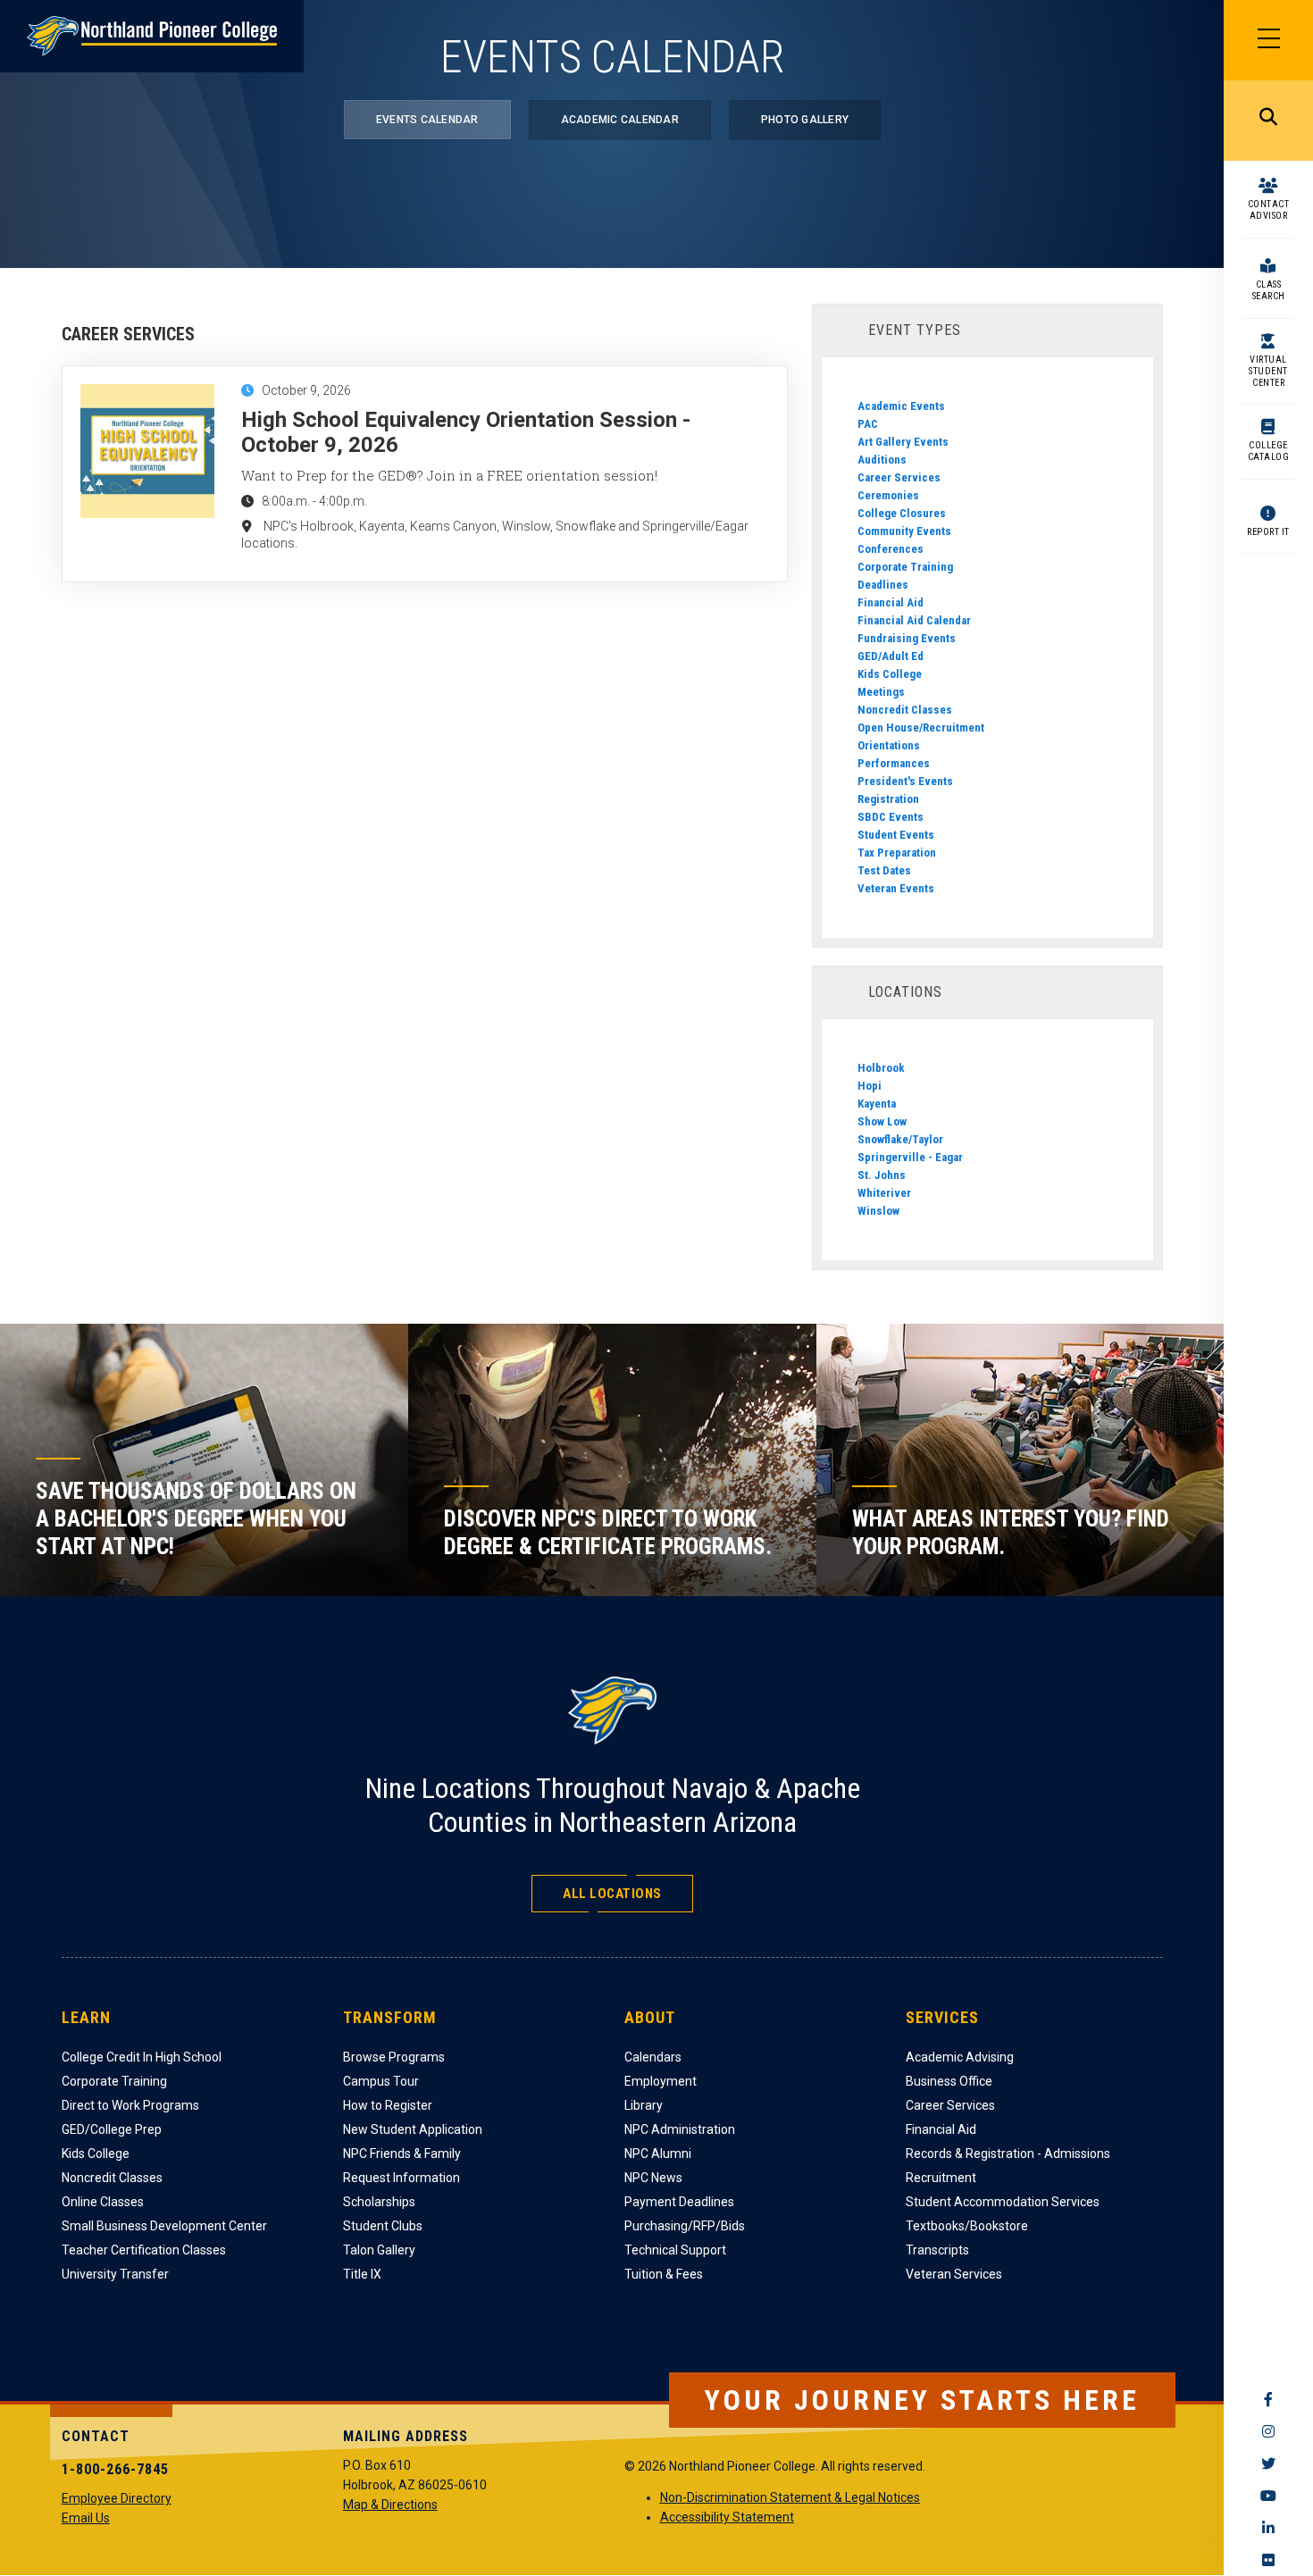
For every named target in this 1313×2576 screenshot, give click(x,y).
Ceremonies (888, 495)
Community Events (904, 531)
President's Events (905, 781)
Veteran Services (954, 2274)
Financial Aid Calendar (914, 620)
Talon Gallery (379, 2250)
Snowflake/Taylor (900, 1139)
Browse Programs (394, 2057)
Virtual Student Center (1268, 371)
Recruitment (941, 2178)
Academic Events (901, 406)
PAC (868, 424)
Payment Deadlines (679, 2202)
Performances (894, 763)
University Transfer (115, 2274)
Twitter (1268, 2463)
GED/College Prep (112, 2129)
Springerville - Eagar (910, 1157)
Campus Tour (381, 2081)
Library (644, 2105)
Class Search (1269, 290)
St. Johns (882, 1175)
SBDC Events (891, 817)
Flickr (1268, 2560)
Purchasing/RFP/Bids (685, 2226)
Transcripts (937, 2250)
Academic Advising (960, 2057)
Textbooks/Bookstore (967, 2226)
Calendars (653, 2057)
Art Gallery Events (903, 442)
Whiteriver (884, 1193)
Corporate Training (905, 567)
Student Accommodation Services (1003, 2202)
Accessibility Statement (727, 2517)
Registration (888, 799)
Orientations (889, 745)
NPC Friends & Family (402, 2154)
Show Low (882, 1121)
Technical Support (675, 2250)
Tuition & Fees (664, 2274)
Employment (661, 2081)
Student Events (896, 835)
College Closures (902, 513)
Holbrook (881, 1068)
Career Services (899, 477)
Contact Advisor (1269, 210)
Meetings (881, 692)
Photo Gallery (805, 120)
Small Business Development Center (164, 2226)
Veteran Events (896, 888)
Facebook (1268, 2399)
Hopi (870, 1086)
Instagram (1268, 2431)
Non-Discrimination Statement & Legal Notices (790, 2497)
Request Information (401, 2178)
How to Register (388, 2105)
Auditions (882, 460)
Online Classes (103, 2202)
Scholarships (379, 2202)
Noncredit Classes (905, 710)
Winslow (878, 1211)
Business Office (949, 2081)
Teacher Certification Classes (144, 2250)
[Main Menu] (1268, 40)
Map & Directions (390, 2505)
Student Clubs (383, 2226)
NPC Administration (680, 2129)
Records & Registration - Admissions (1008, 2154)
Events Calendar (427, 120)
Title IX (362, 2274)
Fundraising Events (907, 638)
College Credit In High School (142, 2057)
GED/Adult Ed (891, 656)
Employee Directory (117, 2498)
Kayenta (877, 1104)
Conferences (891, 549)
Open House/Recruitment (921, 728)
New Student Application (413, 2129)
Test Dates (884, 870)
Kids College (890, 674)
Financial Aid (891, 602)
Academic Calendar (620, 120)
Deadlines (883, 585)
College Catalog (1269, 451)
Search (1268, 121)
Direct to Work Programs (130, 2105)
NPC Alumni (658, 2154)
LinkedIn (1268, 2528)
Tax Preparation (897, 853)
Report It (1268, 532)
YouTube (1268, 2496)
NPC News (653, 2178)
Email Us (86, 2518)
